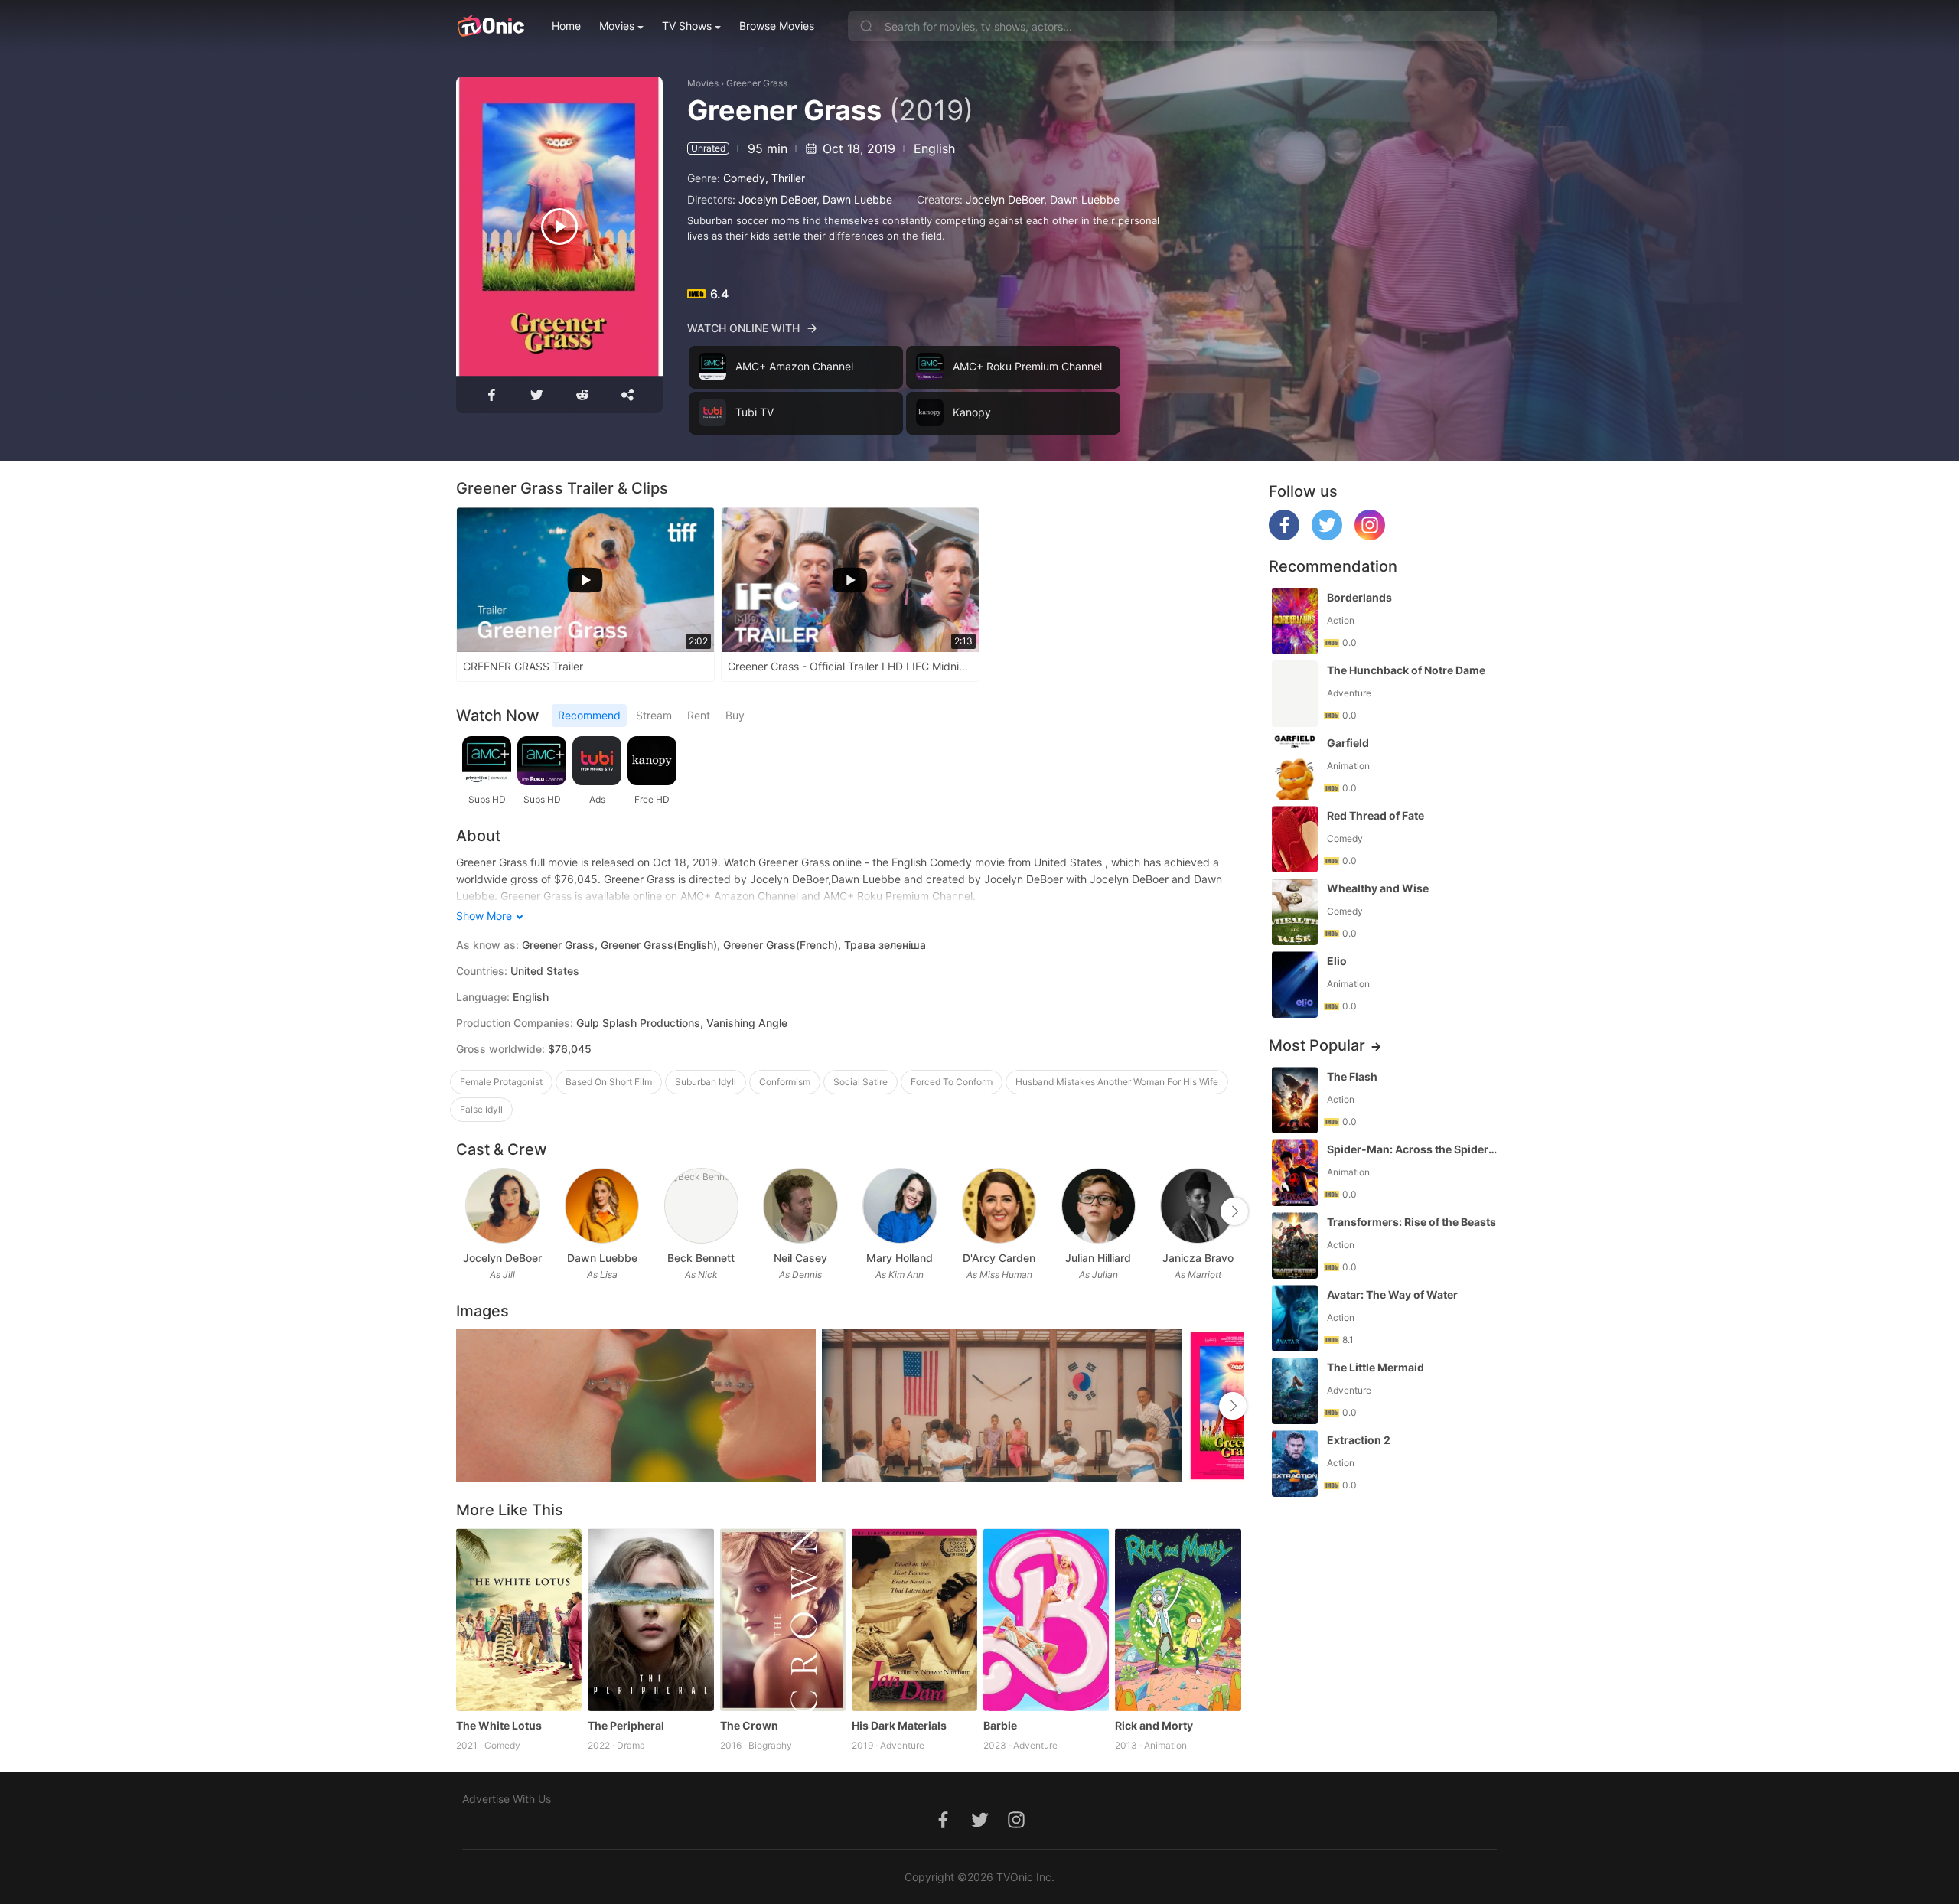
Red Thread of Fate (1376, 815)
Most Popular (1317, 1045)
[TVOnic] (490, 26)
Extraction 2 (1359, 1440)
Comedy (744, 178)
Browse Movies (777, 26)
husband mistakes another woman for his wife (1117, 1082)
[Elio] (1295, 985)
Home (566, 26)
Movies (617, 26)
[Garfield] (1295, 766)
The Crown (749, 1725)
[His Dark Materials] (914, 1619)
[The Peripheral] (650, 1619)
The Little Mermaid (1376, 1367)
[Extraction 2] (1295, 1464)
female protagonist (501, 1082)
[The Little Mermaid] (1295, 1391)
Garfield (1348, 743)
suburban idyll (706, 1082)
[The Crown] (783, 1619)
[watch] (559, 227)
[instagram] (1370, 536)
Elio (1337, 961)
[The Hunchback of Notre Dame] (1295, 694)
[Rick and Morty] (1178, 1619)
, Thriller (785, 178)
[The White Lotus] (519, 1619)
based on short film (609, 1082)
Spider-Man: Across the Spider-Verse (1413, 1149)
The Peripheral (626, 1725)
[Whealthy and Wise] (1295, 912)
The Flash (1352, 1076)
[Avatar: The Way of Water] (1295, 1318)
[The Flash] (1295, 1100)
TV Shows (687, 26)
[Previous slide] (466, 1211)
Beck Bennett (701, 1258)
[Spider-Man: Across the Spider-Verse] (1295, 1173)
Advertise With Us (507, 1799)
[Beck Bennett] (701, 1206)
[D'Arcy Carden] (999, 1206)
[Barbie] (1046, 1619)
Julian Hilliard (1098, 1258)
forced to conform (952, 1082)
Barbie (1000, 1725)
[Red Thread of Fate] (1295, 839)
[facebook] (1284, 536)
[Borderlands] (1295, 621)
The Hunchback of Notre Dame (1406, 670)
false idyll (481, 1109)
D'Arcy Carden (999, 1258)
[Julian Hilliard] (1098, 1206)
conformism (785, 1082)
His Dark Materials (899, 1725)
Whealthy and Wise (1378, 888)
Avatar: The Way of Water (1392, 1294)
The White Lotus (499, 1725)
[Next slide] (1234, 1211)
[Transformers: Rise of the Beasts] (1295, 1245)
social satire (861, 1082)
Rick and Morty (1154, 1725)
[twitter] (1327, 536)
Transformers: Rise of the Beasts (1411, 1222)
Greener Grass (757, 83)
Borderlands (1359, 597)
